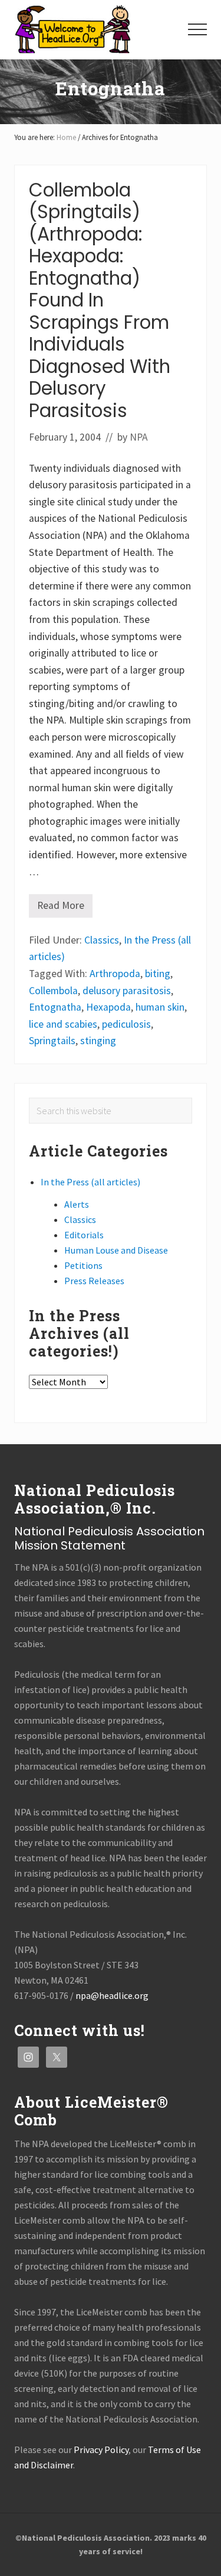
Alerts (77, 1204)
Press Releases (94, 1281)
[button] (197, 29)
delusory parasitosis (127, 991)
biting (158, 974)
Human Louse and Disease (116, 1250)
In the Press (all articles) (90, 1182)
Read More (61, 908)
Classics (102, 940)
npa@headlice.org (112, 1995)
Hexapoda (108, 1007)
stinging (98, 1041)
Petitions (83, 1265)
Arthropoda (115, 974)
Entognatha (55, 1007)
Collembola (53, 991)
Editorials (84, 1235)
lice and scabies (63, 1024)
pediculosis (126, 1024)
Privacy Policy (101, 2450)
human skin (160, 1007)
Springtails (52, 1041)
